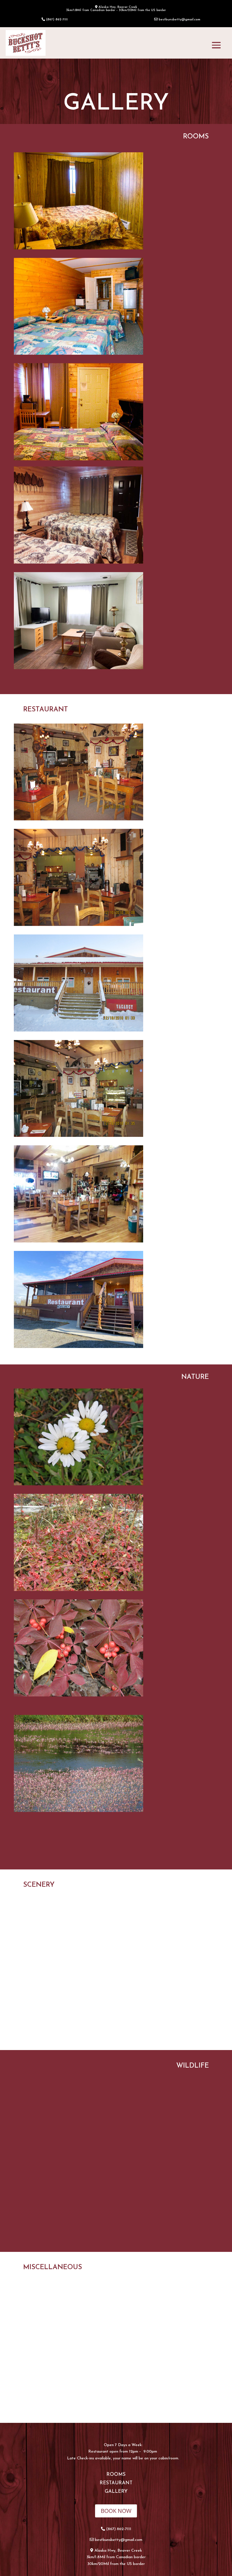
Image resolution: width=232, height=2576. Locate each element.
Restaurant (116, 2483)
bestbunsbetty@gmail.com (180, 20)
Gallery (116, 2492)
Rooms (116, 2475)
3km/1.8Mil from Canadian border (116, 2557)
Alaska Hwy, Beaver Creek (118, 2551)
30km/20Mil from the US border (116, 2564)
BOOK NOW (116, 2511)
